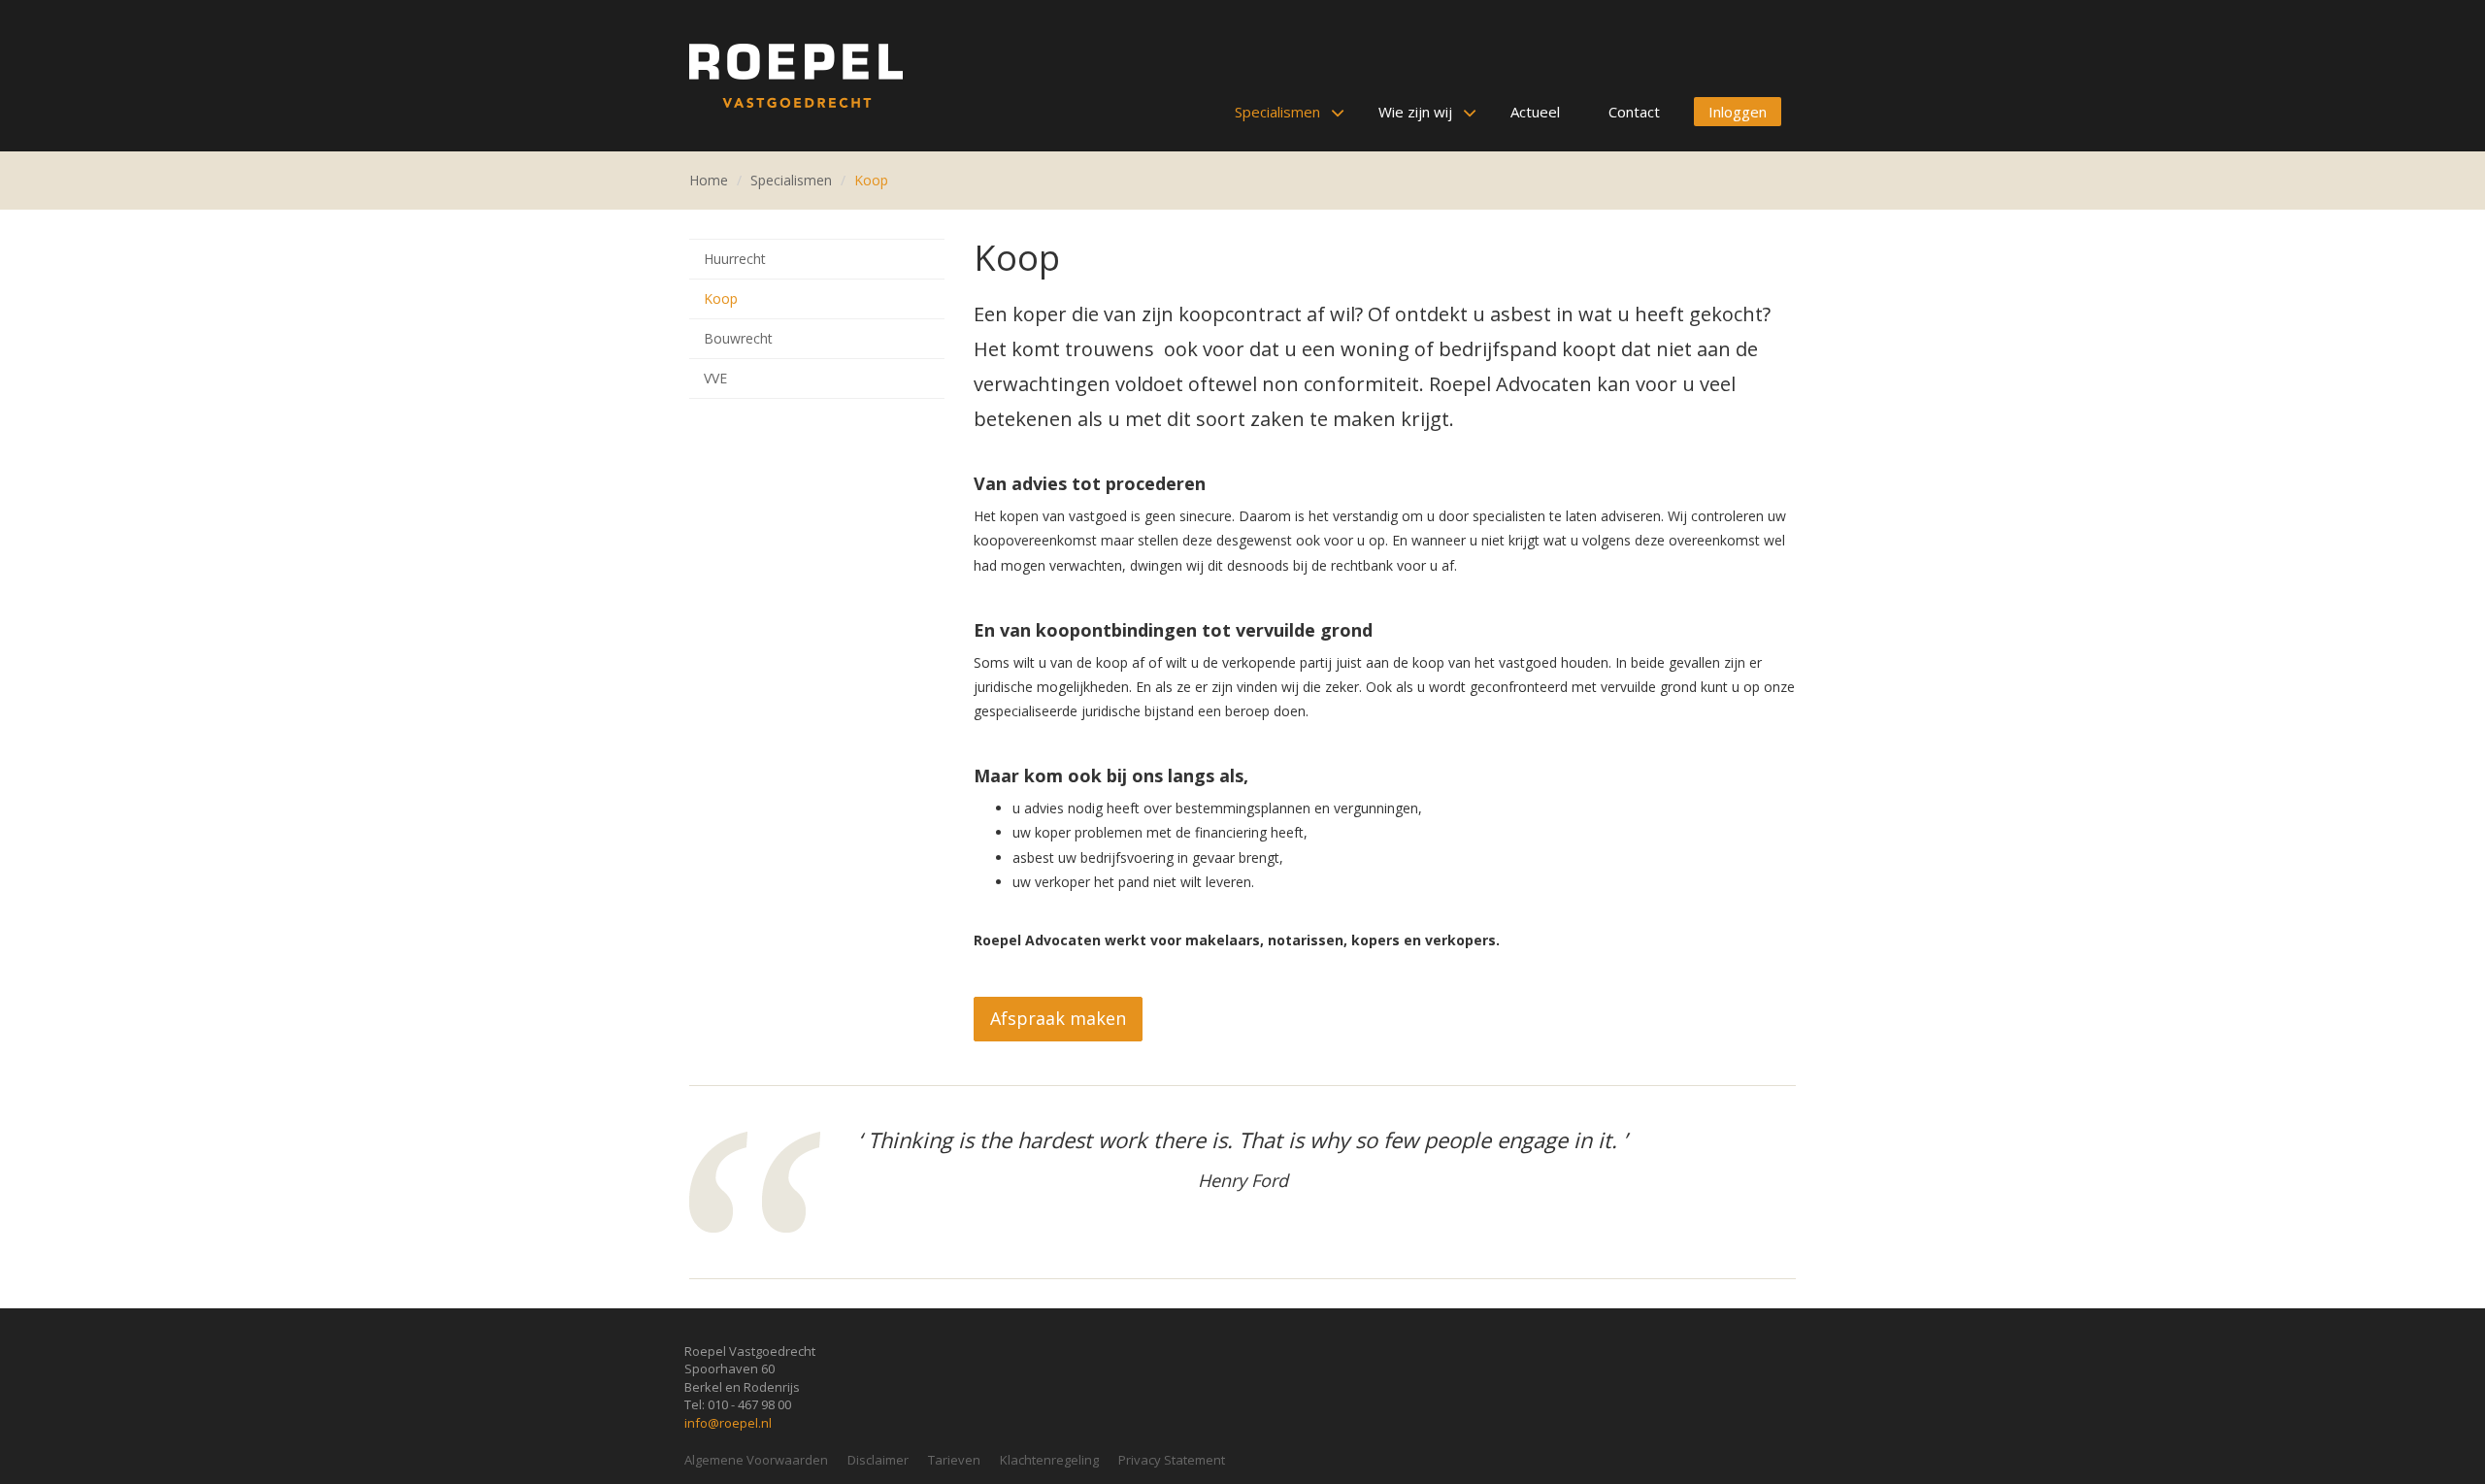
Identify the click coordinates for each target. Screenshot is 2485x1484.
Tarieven (954, 1460)
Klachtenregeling (1049, 1460)
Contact (1634, 112)
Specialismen (1277, 112)
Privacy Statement (1172, 1460)
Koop (871, 180)
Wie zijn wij (1415, 112)
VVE (715, 378)
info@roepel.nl (728, 1423)
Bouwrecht (738, 338)
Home (709, 180)
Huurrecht (735, 259)
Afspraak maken (1058, 1018)
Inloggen (1738, 112)
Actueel (1535, 112)
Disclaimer (878, 1460)
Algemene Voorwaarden (756, 1460)
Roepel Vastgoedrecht (796, 76)
